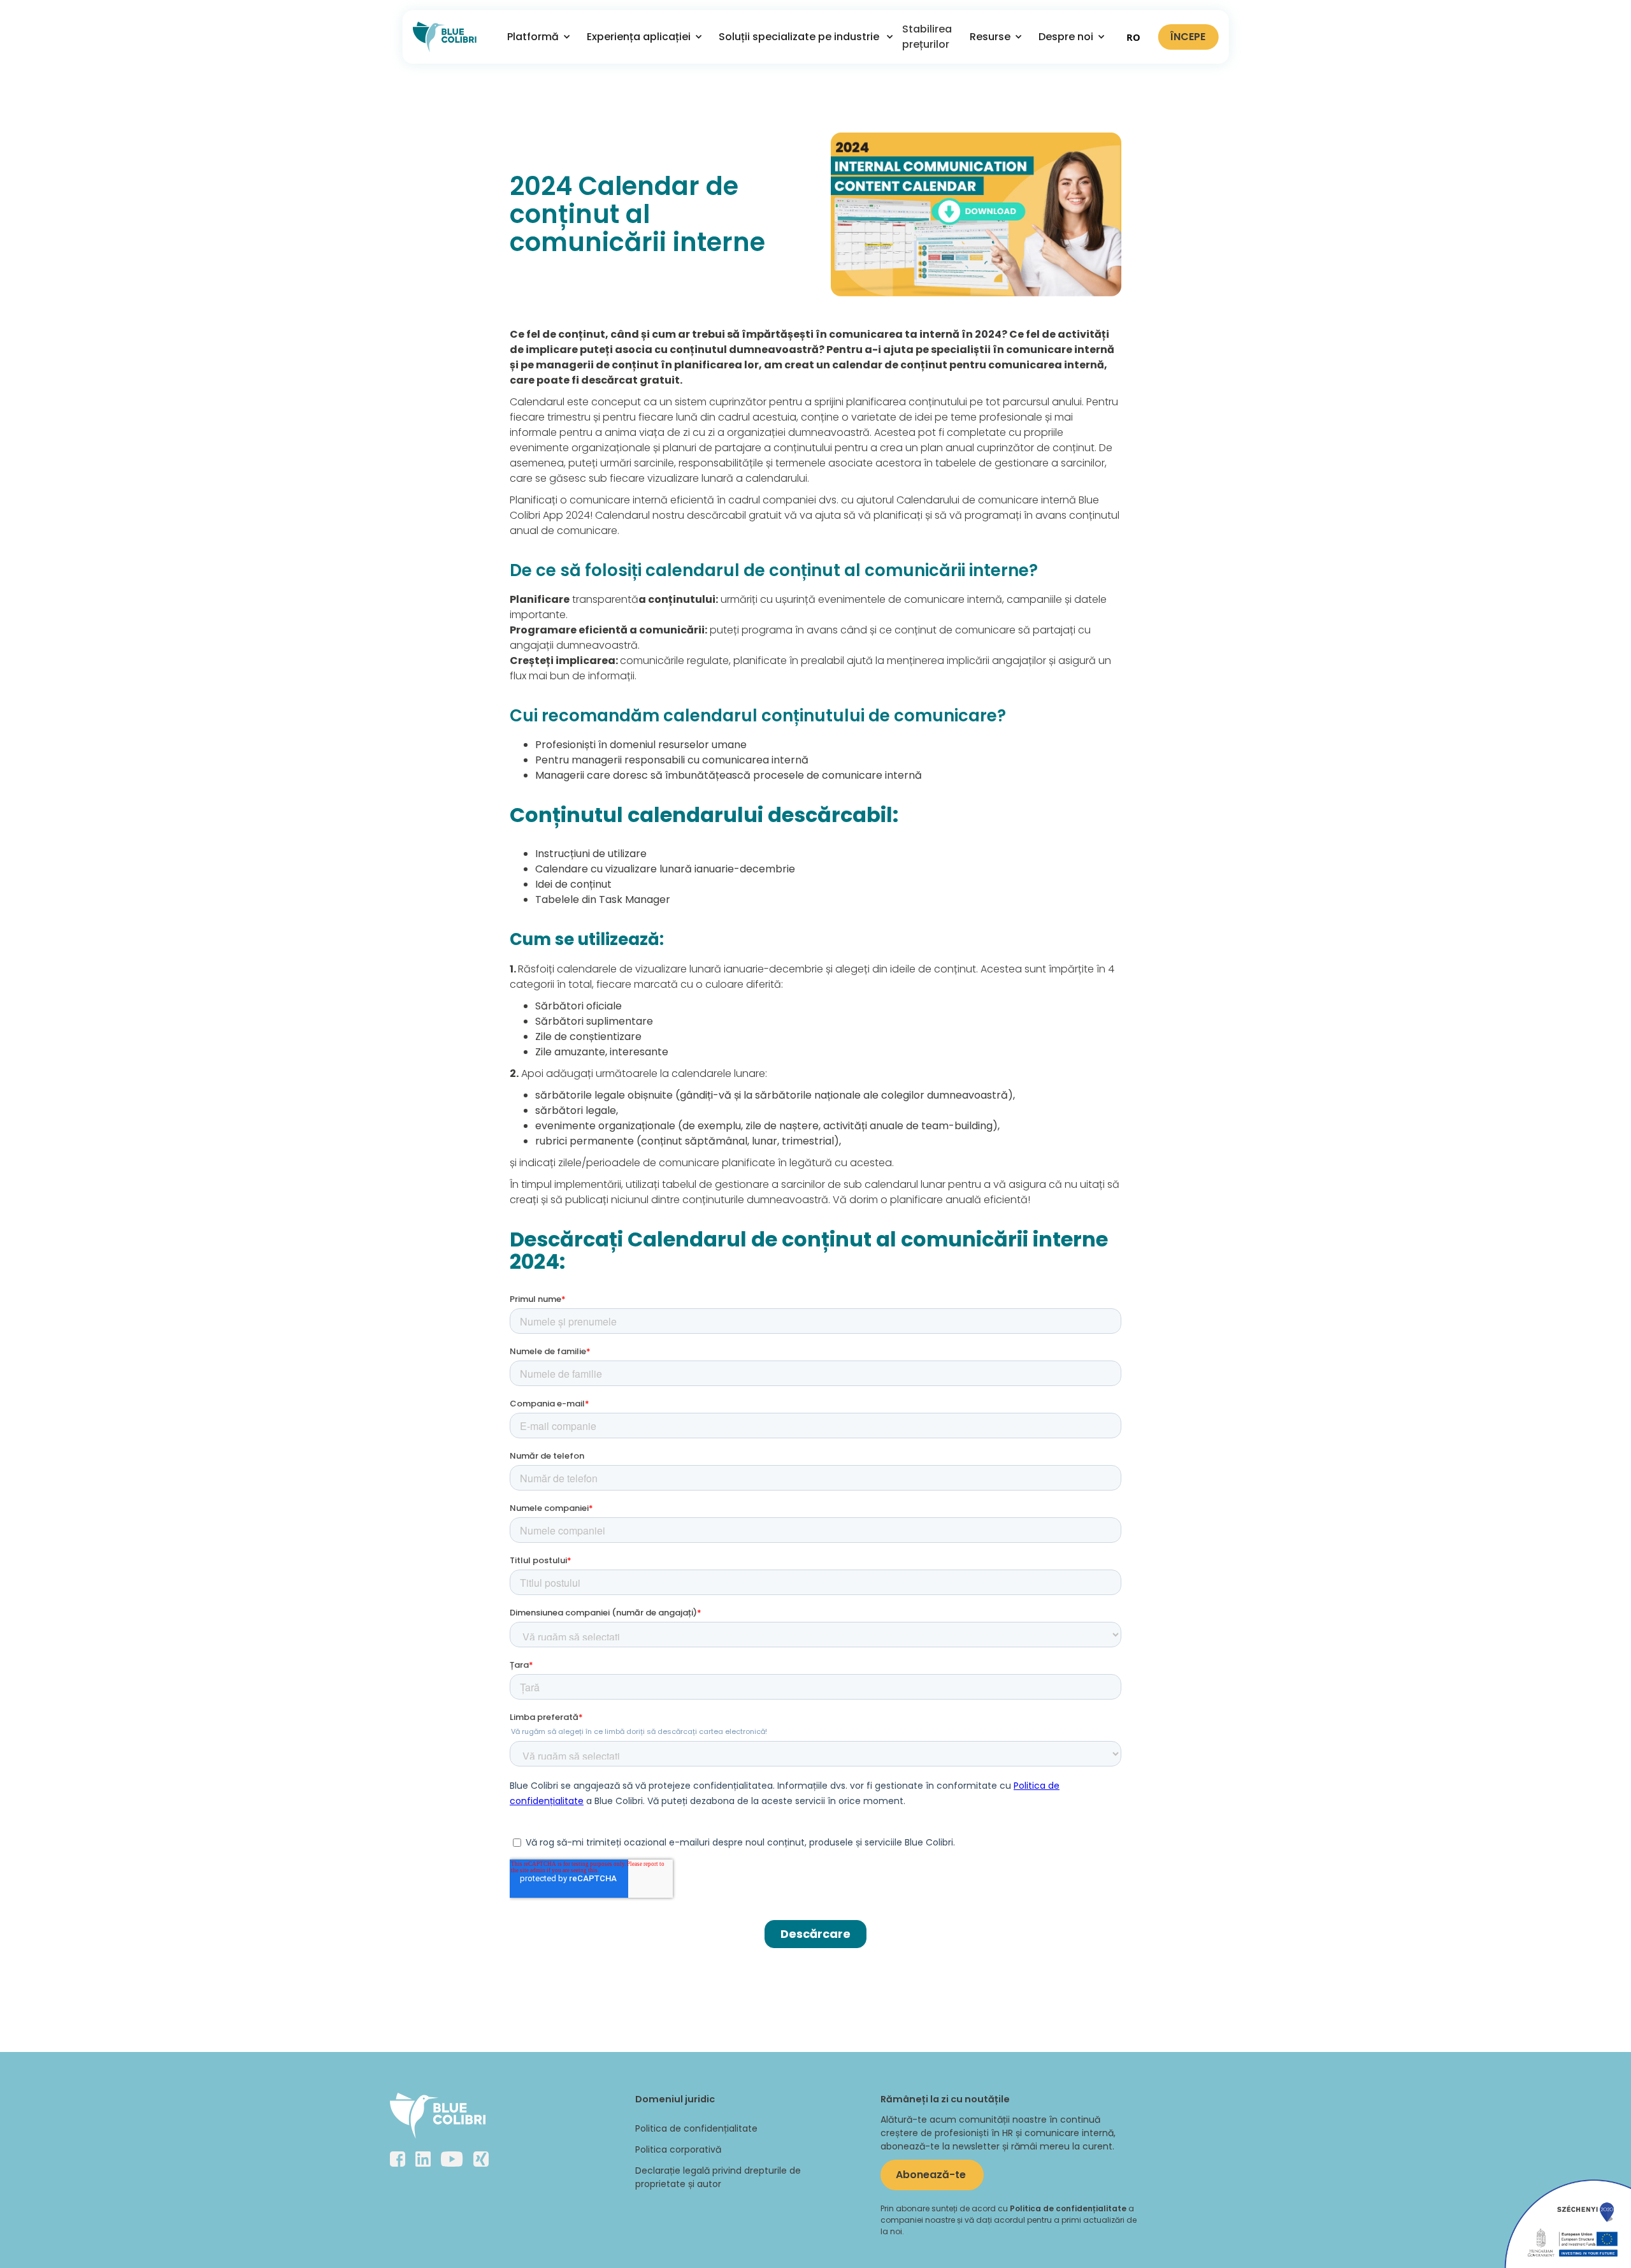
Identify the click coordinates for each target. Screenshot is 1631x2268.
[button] (534, 37)
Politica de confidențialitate (696, 2128)
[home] (445, 37)
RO (1133, 37)
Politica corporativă (678, 2149)
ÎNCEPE (1188, 37)
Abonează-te (932, 2175)
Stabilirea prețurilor (927, 37)
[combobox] (1133, 37)
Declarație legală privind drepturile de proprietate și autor (718, 2177)
